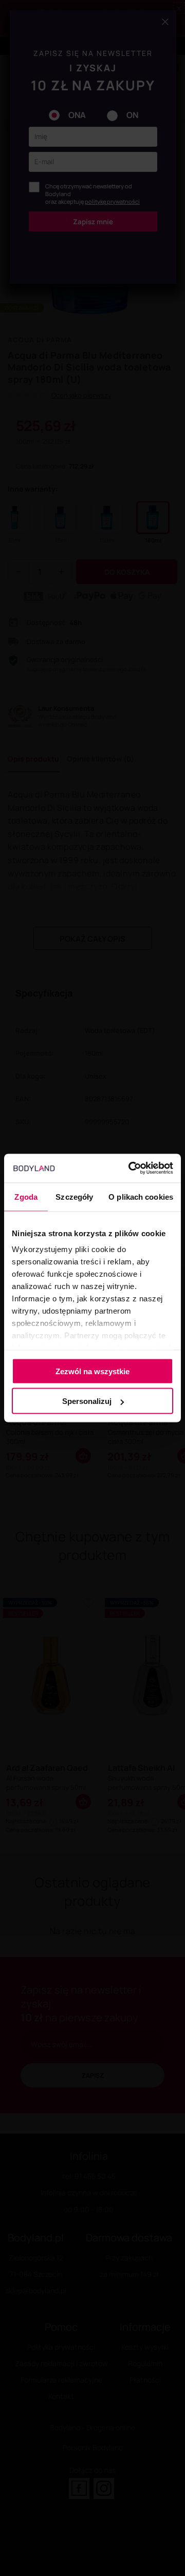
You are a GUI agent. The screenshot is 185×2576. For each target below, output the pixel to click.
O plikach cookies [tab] (141, 1196)
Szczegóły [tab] (74, 1196)
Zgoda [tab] (26, 1196)
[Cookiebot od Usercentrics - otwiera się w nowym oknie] (131, 1168)
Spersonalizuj (87, 1401)
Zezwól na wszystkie (92, 1371)
